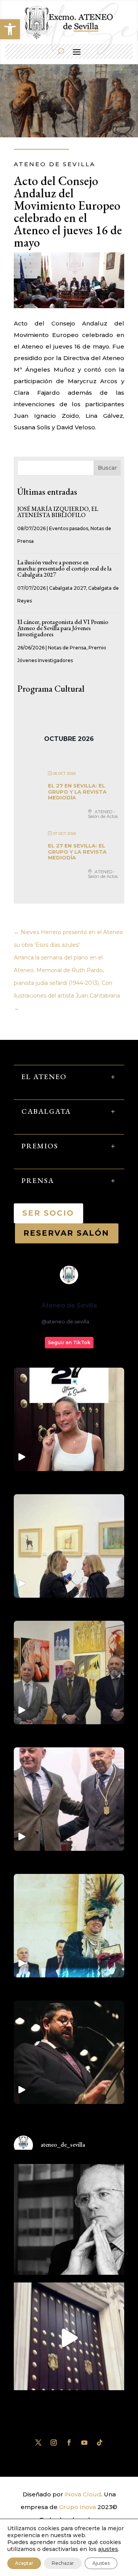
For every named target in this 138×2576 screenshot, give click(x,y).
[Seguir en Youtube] (84, 2443)
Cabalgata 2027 (67, 588)
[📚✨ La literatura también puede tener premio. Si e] (69, 2338)
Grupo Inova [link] (78, 2507)
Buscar (107, 468)
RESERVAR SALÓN (67, 1233)
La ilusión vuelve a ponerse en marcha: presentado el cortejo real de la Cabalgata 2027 (64, 568)
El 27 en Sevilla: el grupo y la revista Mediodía (77, 792)
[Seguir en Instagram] (54, 2443)
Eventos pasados (69, 528)
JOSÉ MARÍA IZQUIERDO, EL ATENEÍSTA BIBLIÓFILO (58, 512)
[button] (10, 29)
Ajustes (101, 2563)
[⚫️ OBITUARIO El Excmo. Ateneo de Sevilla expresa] (69, 2219)
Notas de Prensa (67, 648)
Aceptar (24, 2563)
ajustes (108, 2549)
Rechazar (63, 2563)
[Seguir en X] (38, 2443)
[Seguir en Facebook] (69, 2443)
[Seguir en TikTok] (100, 2443)
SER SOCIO (48, 1213)
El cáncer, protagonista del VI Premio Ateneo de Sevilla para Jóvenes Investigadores (63, 628)
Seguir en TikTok (69, 1342)
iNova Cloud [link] (83, 2494)
